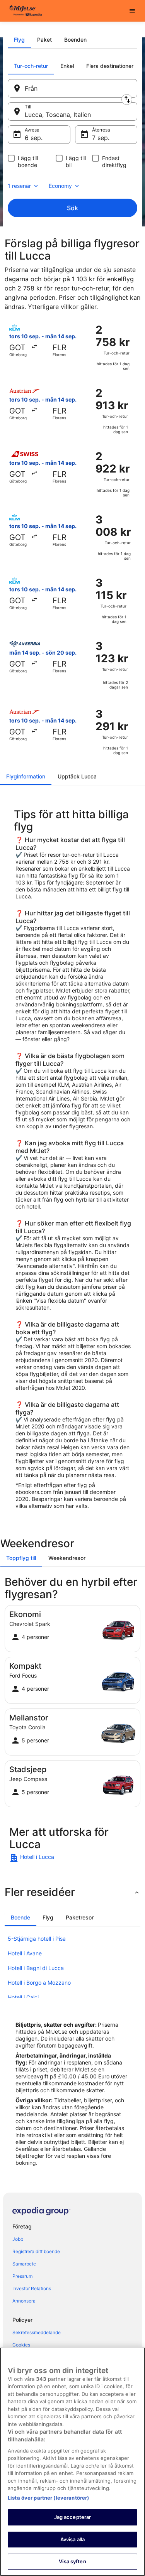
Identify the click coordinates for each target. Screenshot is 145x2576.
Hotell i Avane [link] (25, 1953)
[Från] (72, 88)
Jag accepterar (73, 2517)
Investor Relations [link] (32, 2288)
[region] (72, 2462)
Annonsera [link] (24, 2301)
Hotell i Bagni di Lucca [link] (36, 1968)
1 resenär (19, 186)
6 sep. (34, 138)
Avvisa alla (72, 2539)
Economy (60, 186)
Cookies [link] (21, 2345)
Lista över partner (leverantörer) (48, 2498)
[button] (72, 1892)
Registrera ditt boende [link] (36, 2251)
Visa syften (72, 2561)
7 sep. (101, 138)
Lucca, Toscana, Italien (58, 115)
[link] (72, 1858)
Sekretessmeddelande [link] (37, 2332)
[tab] (19, 40)
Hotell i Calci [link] (23, 1997)
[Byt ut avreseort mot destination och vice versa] (127, 100)
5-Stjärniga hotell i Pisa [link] (37, 1939)
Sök (72, 208)
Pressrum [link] (22, 2276)
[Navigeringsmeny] (132, 11)
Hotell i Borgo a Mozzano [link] (39, 1983)
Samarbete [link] (24, 2264)
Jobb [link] (18, 2239)
